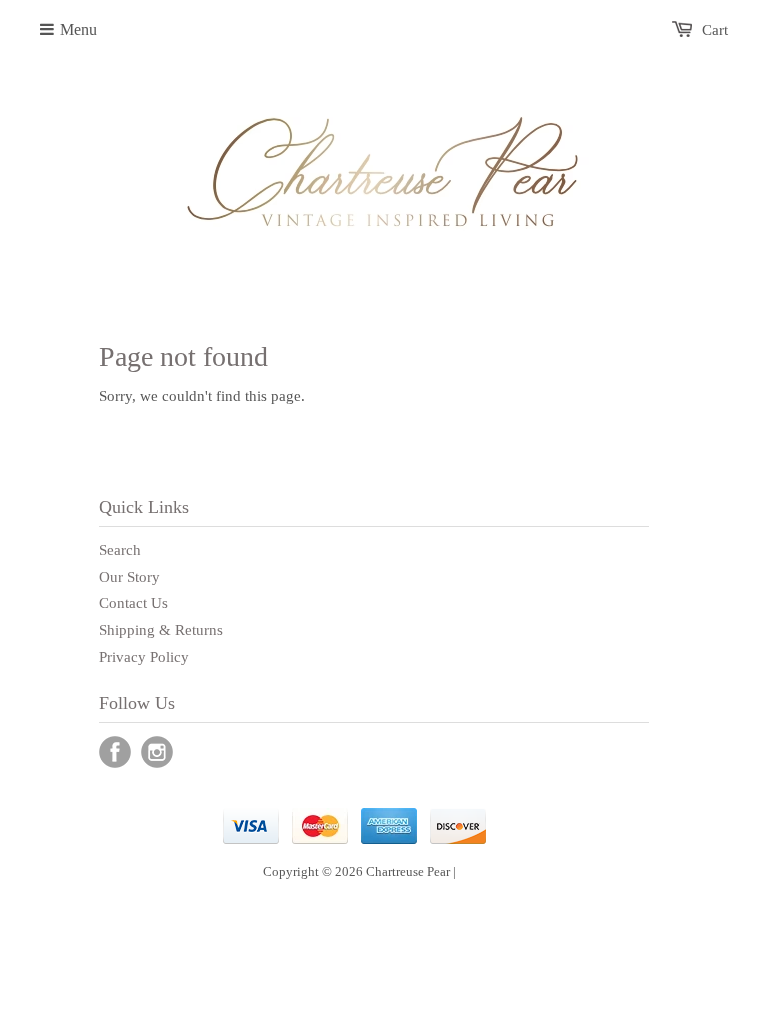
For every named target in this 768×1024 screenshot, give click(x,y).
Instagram (157, 752)
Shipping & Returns (161, 630)
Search (120, 550)
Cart (715, 30)
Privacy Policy (144, 657)
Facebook (115, 752)
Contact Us (133, 603)
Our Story (129, 577)
